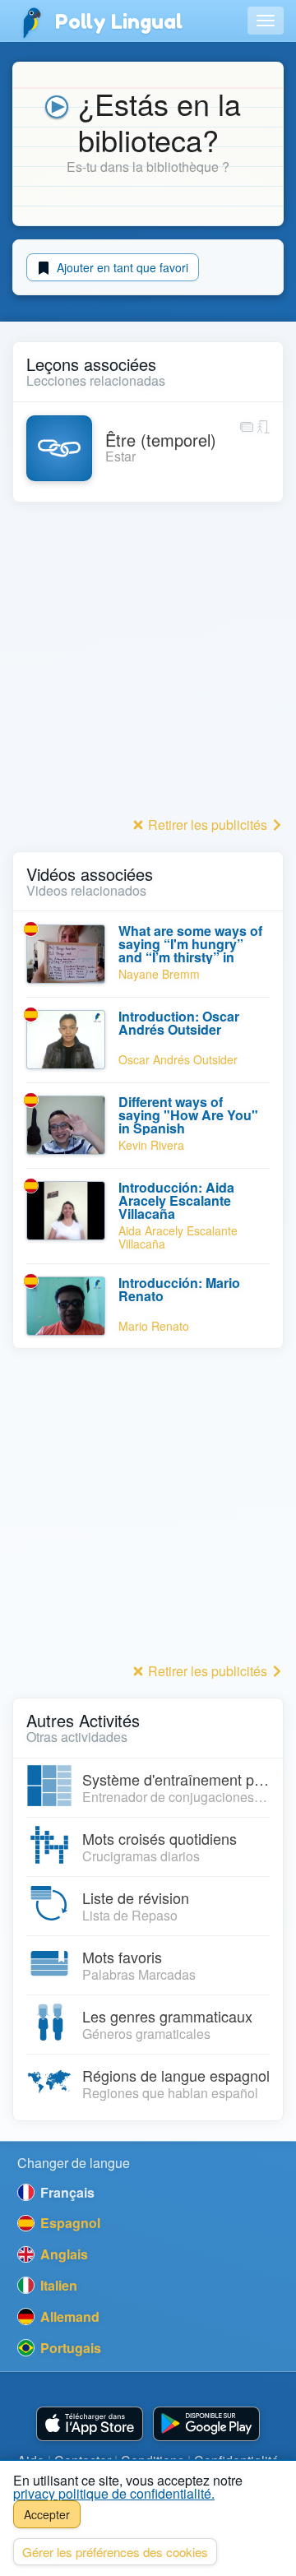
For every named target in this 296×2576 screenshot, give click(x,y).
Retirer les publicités (208, 825)
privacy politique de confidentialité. (114, 2493)
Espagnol (69, 2223)
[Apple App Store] (90, 2424)
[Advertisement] (148, 664)
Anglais (62, 2254)
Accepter (47, 2514)
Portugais (69, 2348)
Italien (57, 2285)
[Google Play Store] (206, 2424)
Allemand (68, 2317)
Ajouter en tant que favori (121, 267)
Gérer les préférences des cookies (115, 2552)
